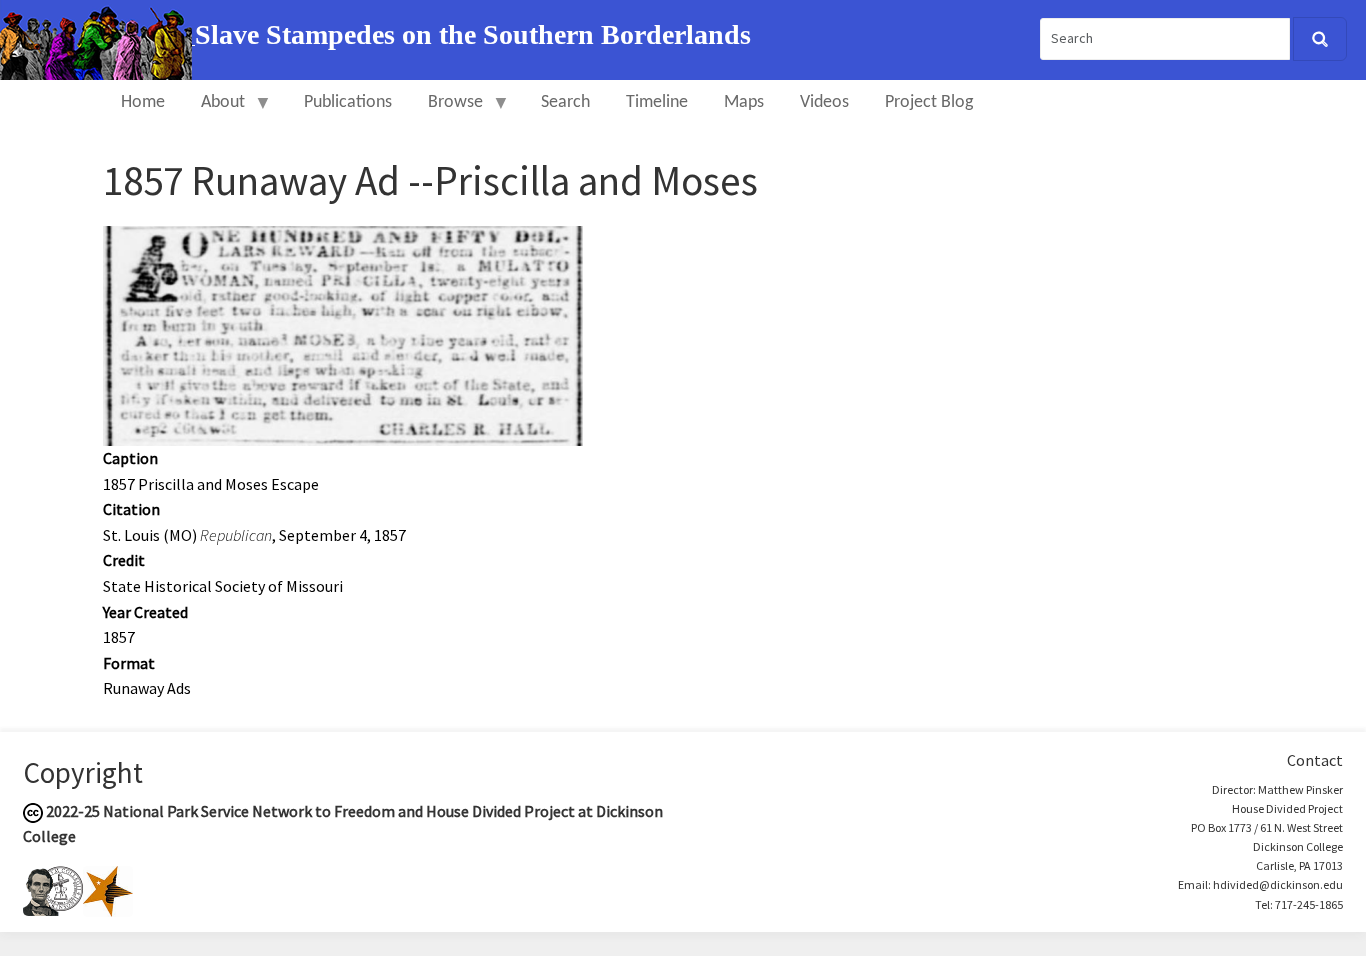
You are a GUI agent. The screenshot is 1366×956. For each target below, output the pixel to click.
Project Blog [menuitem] (929, 102)
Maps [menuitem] (744, 102)
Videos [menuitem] (824, 102)
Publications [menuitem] (348, 102)
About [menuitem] (214, 111)
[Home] (97, 38)
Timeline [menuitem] (657, 102)
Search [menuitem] (565, 102)
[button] (343, 334)
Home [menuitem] (143, 102)
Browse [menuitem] (446, 111)
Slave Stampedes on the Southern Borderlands (473, 34)
